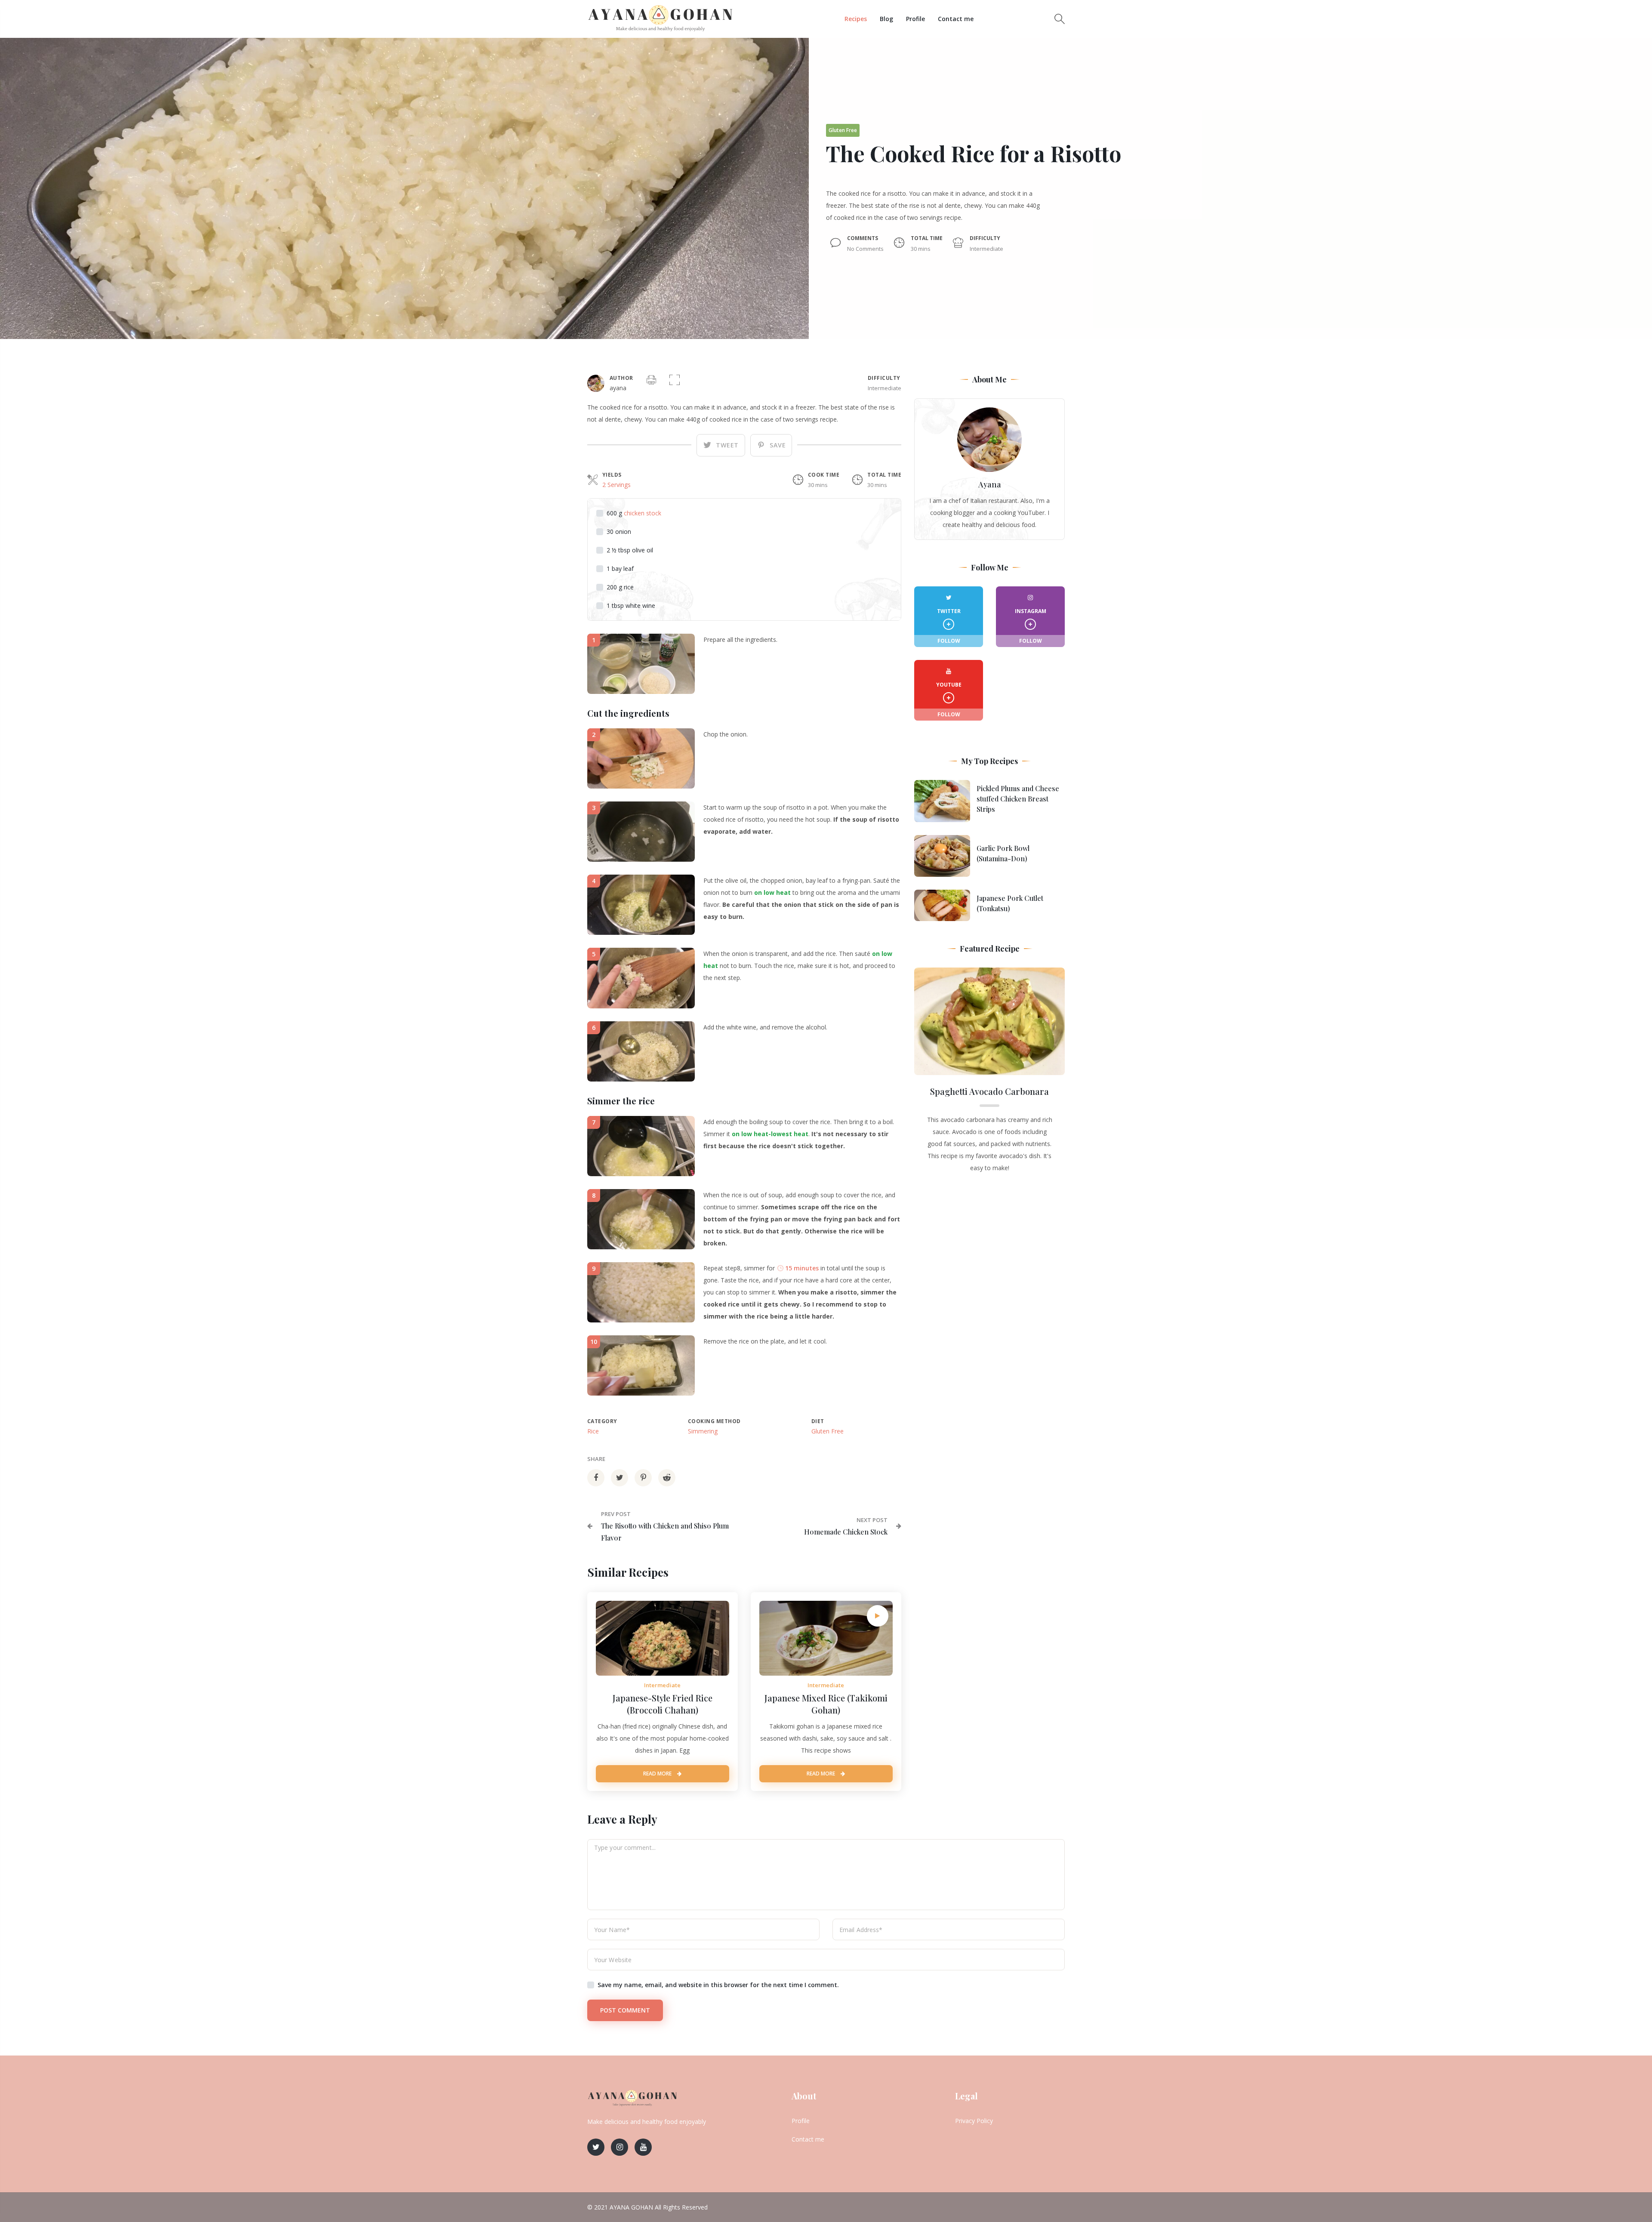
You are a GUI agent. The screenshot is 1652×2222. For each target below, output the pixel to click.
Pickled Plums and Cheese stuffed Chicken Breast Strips (1018, 799)
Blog (886, 19)
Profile (915, 19)
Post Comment (625, 2010)
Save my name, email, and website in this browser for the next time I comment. (718, 1985)
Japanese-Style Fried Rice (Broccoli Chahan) (663, 1704)
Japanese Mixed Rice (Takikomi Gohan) (826, 1704)
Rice (593, 1431)
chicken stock (643, 513)
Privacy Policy (974, 2121)
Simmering (703, 1431)
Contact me (956, 19)
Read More (658, 1774)
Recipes (856, 19)
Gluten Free (828, 1431)
